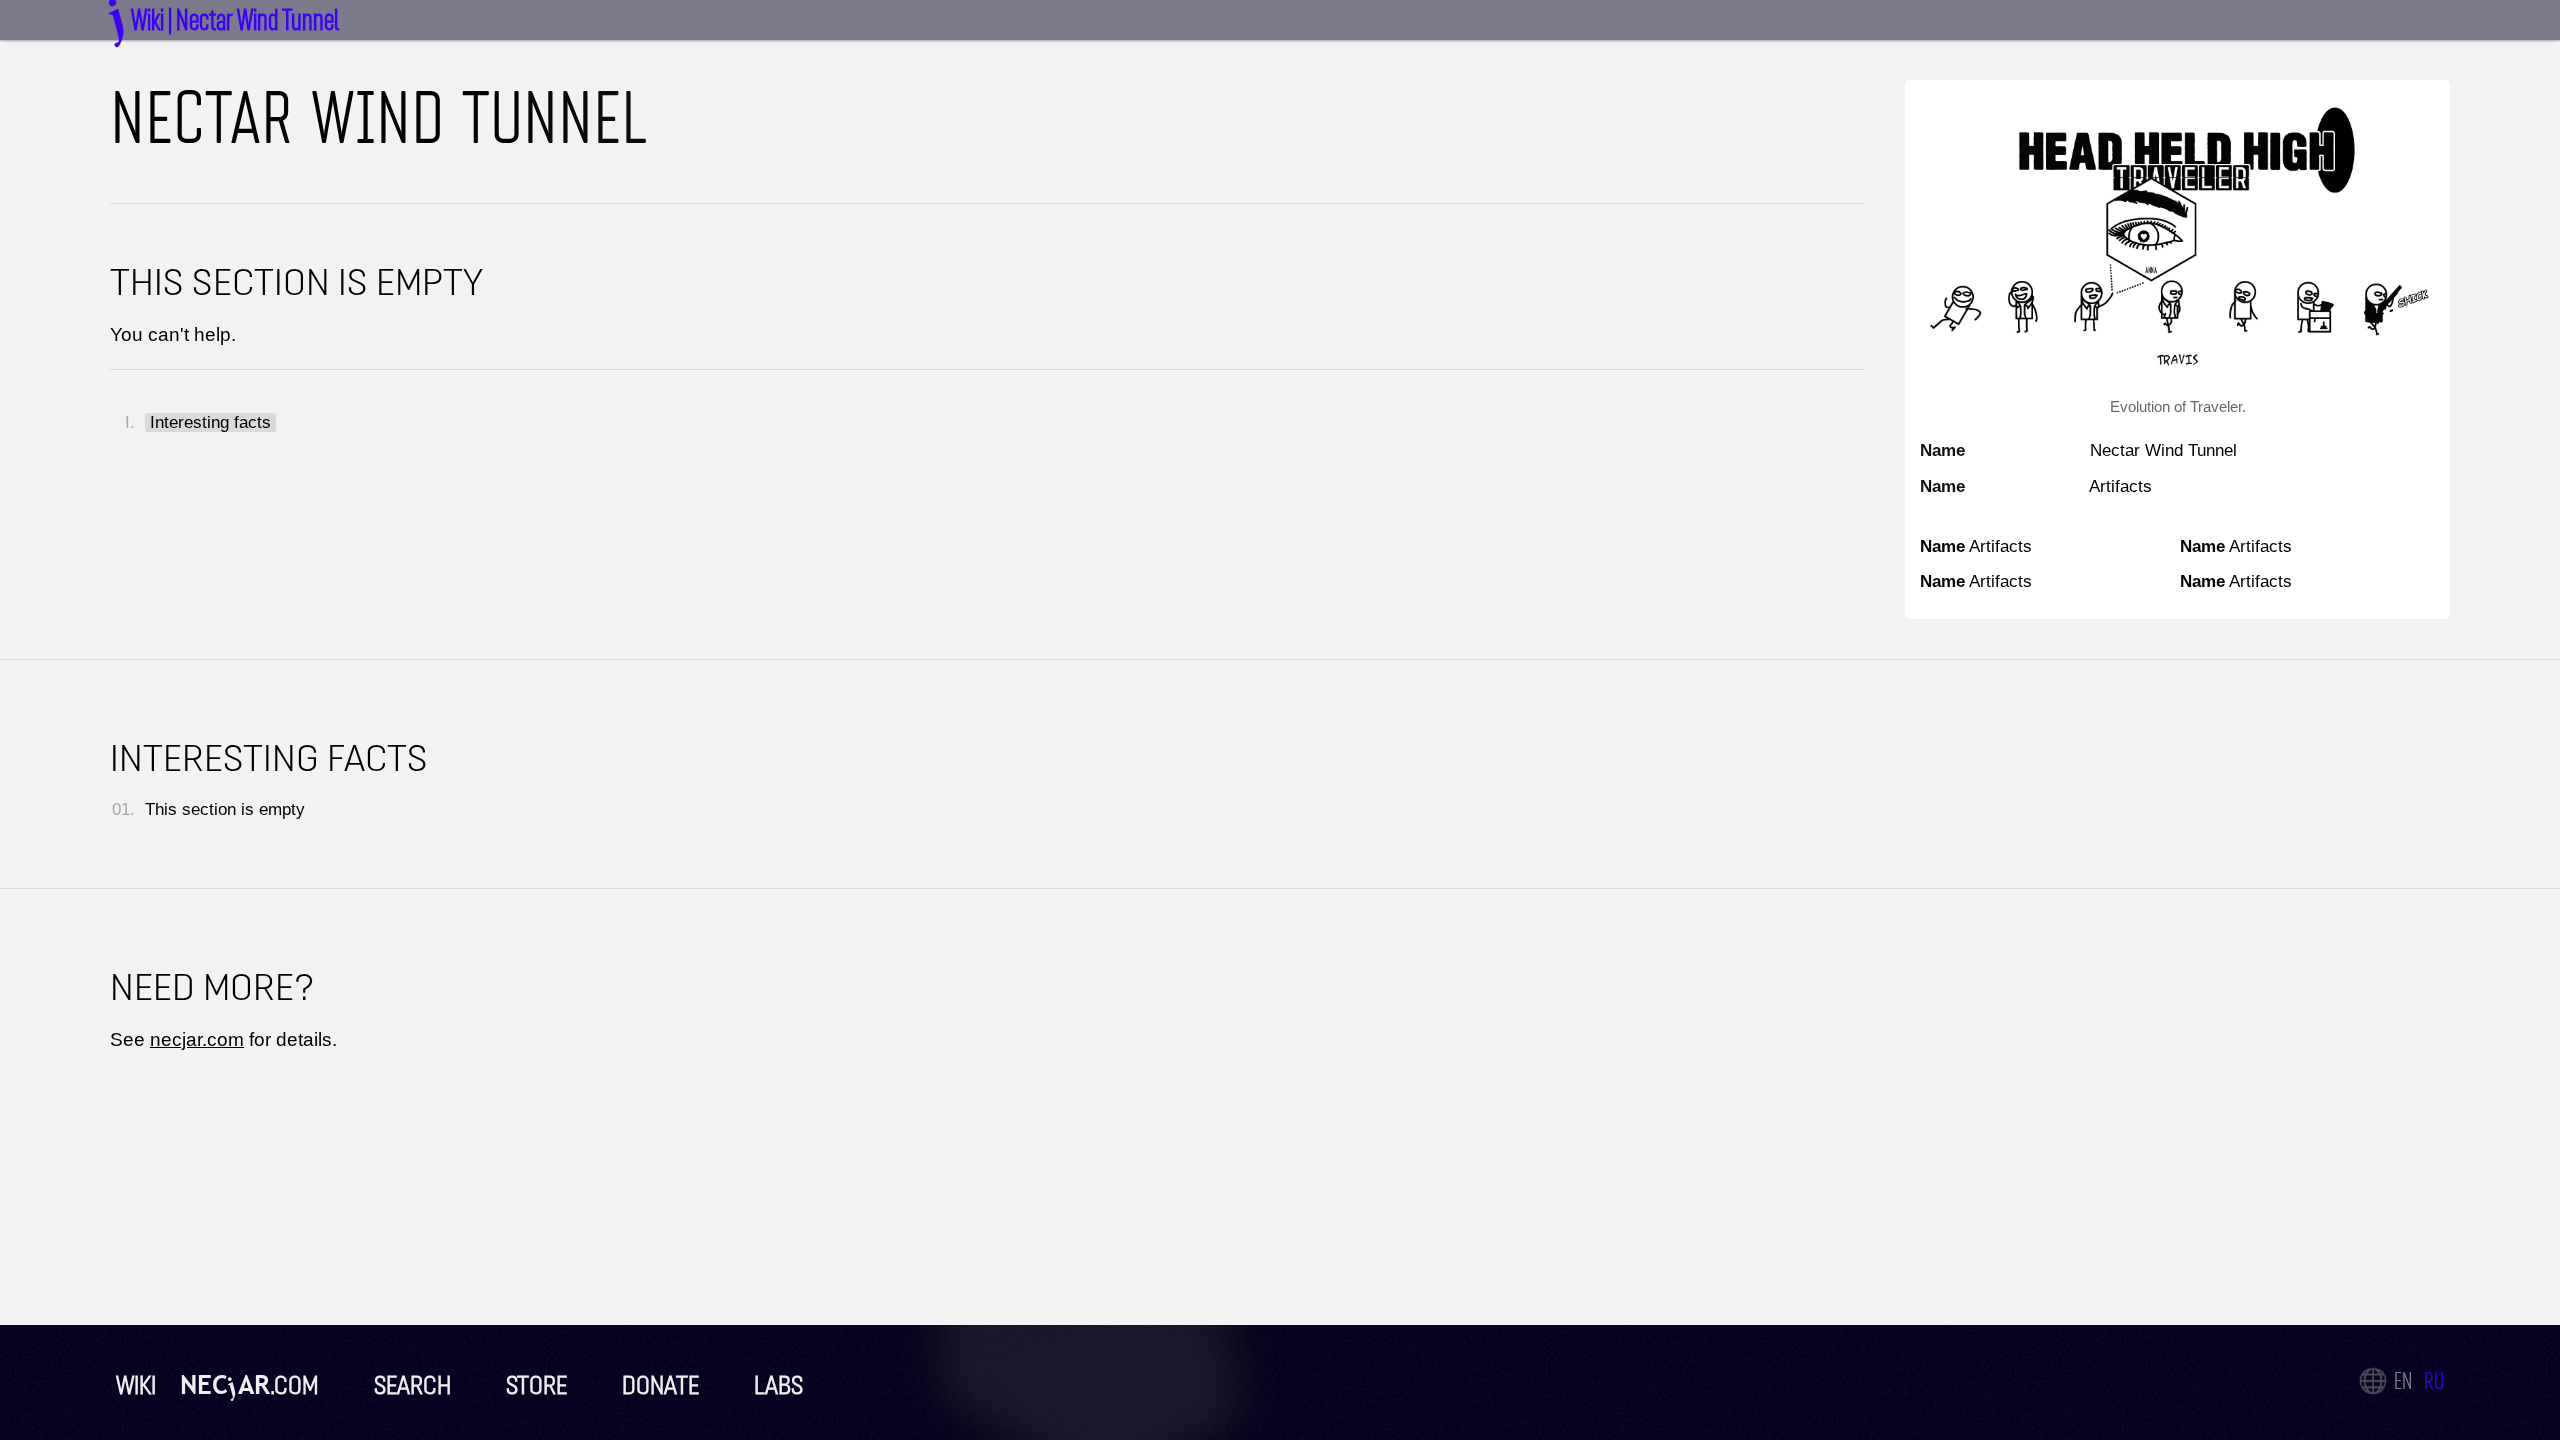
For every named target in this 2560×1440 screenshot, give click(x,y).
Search (410, 1384)
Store (534, 1384)
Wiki (136, 1384)
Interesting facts (210, 422)
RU (2434, 1380)
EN (2403, 1380)
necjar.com (197, 1039)
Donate (658, 1384)
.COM (250, 1385)
